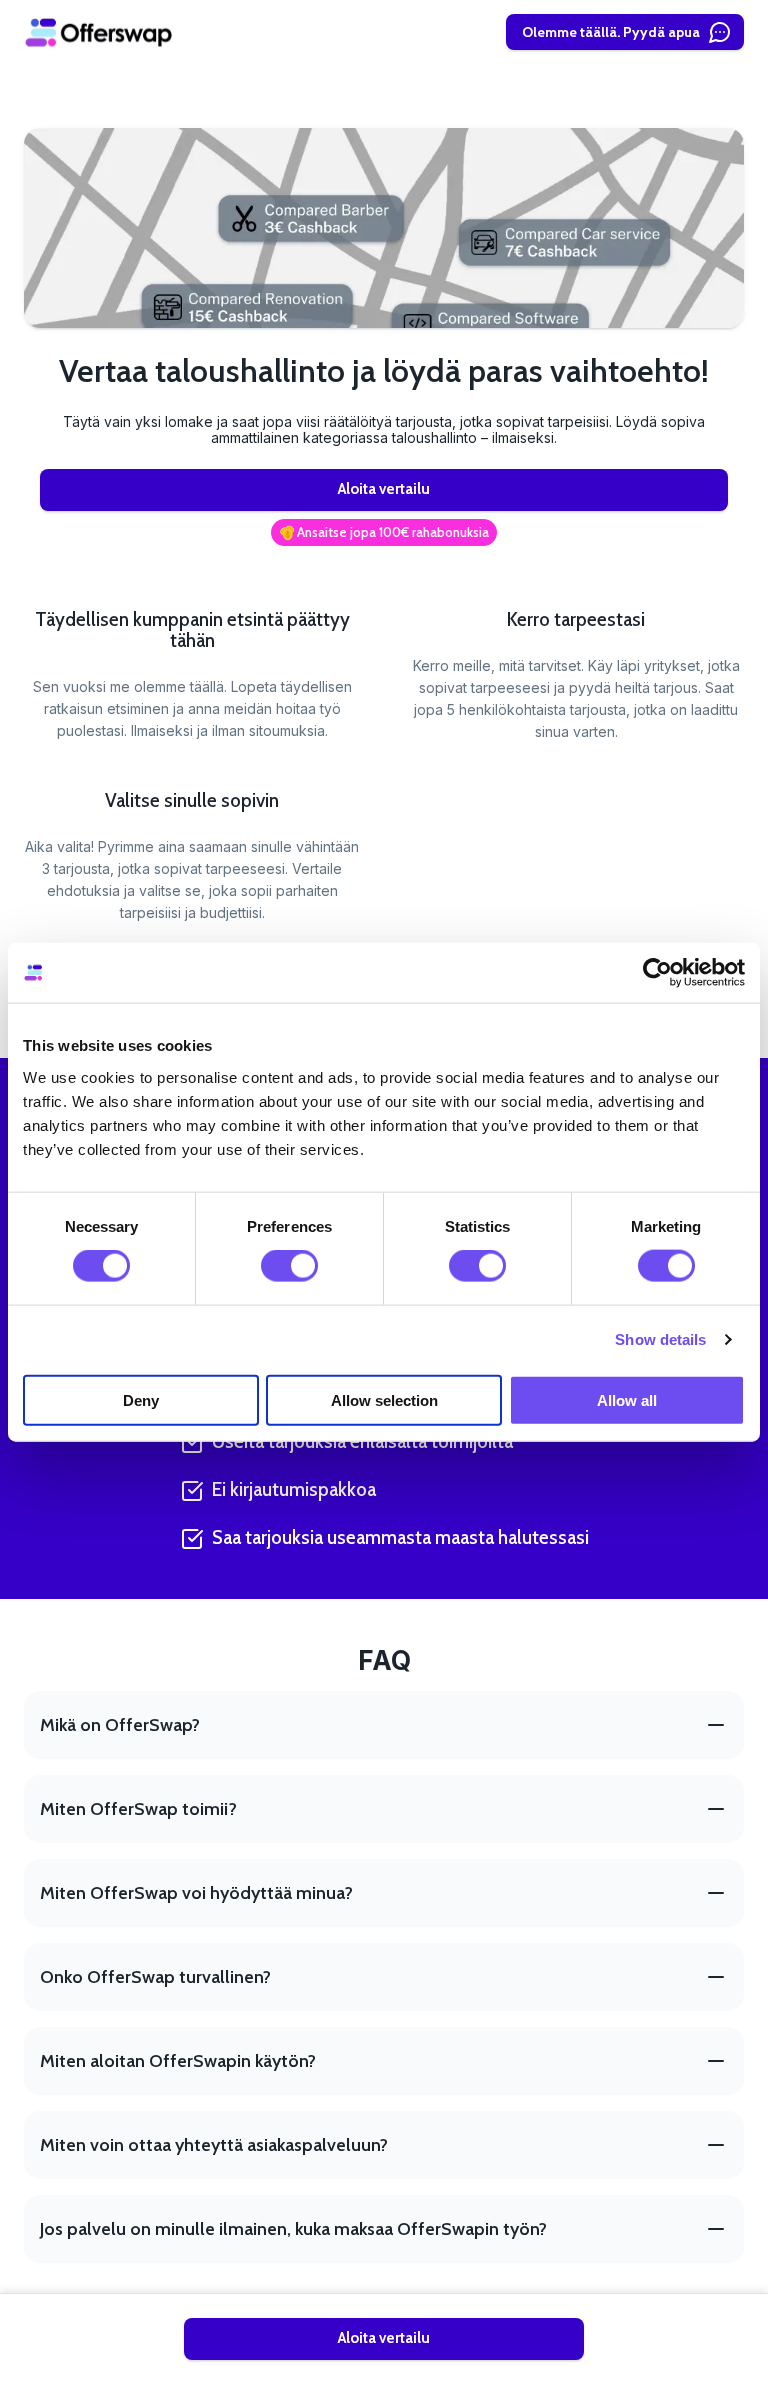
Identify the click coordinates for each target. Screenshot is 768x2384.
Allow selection (384, 1399)
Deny (141, 1399)
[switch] (289, 1266)
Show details (660, 1339)
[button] (384, 533)
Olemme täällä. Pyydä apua (611, 32)
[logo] (99, 32)
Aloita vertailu (384, 489)
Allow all (627, 1399)
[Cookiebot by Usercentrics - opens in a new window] (657, 973)
